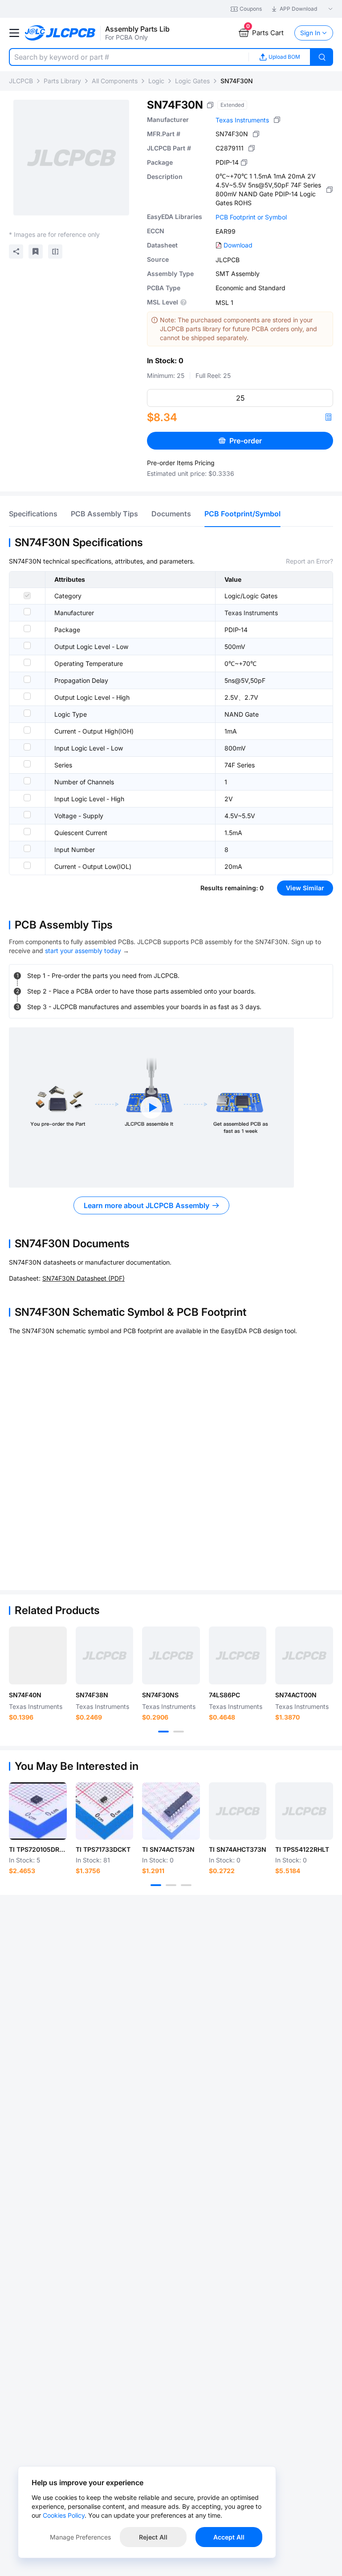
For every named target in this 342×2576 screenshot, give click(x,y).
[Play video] (151, 1107)
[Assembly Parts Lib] (60, 33)
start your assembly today (83, 951)
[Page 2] (179, 1732)
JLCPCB (21, 81)
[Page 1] (163, 1732)
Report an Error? (309, 561)
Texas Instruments (242, 120)
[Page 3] (186, 1885)
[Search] (322, 57)
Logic (156, 81)
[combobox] (129, 57)
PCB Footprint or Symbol (251, 217)
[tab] (33, 514)
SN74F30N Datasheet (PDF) (83, 1278)
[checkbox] (27, 596)
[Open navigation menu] (14, 33)
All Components (115, 81)
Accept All (229, 2537)
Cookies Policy (64, 2515)
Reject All (153, 2537)
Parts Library (62, 81)
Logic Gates (192, 81)
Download (238, 245)
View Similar (305, 888)
